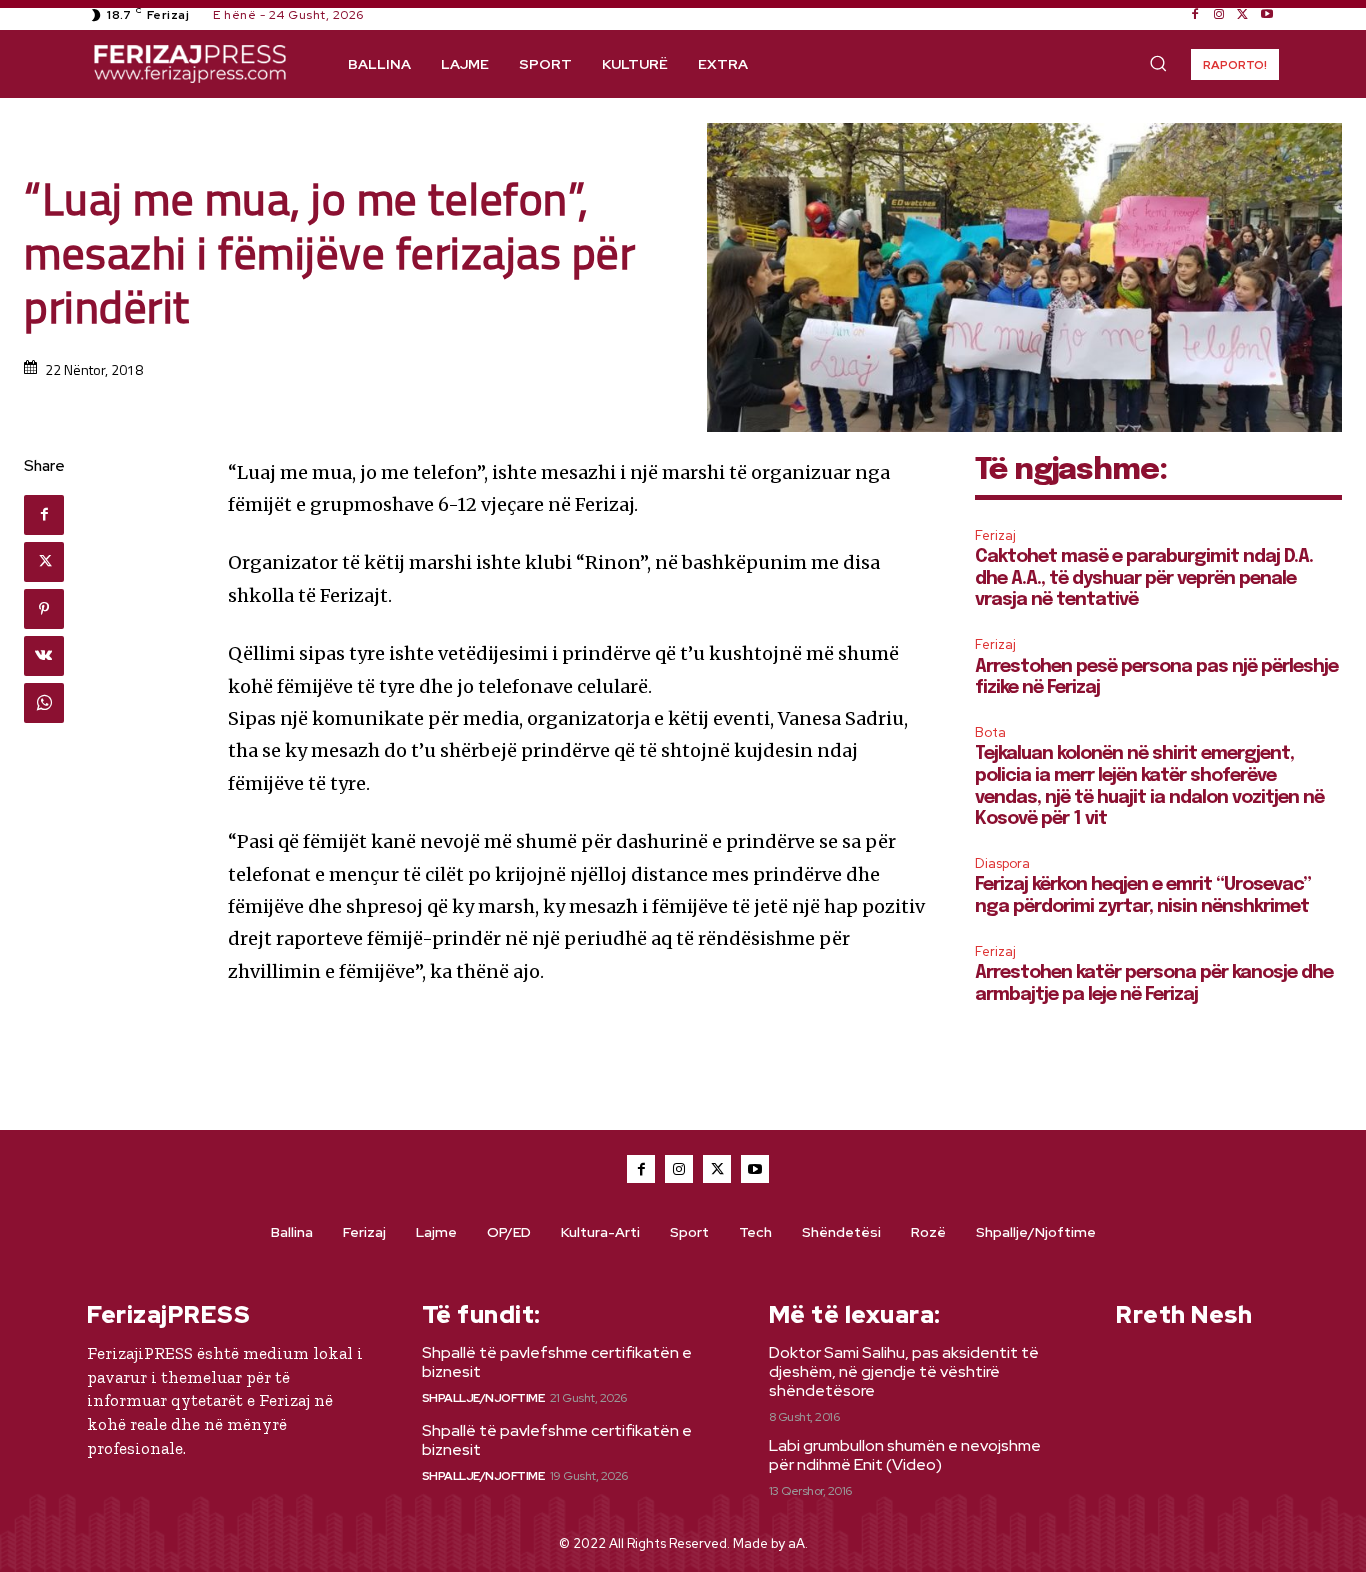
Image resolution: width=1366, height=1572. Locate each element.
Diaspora (1002, 863)
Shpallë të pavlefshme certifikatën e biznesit (557, 1362)
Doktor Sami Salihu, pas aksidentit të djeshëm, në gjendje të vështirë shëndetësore (904, 1371)
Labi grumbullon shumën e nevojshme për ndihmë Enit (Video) (905, 1455)
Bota (990, 732)
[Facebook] (1195, 15)
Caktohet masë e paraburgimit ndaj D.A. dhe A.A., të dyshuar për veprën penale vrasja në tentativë (1144, 578)
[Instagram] (1219, 15)
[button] (1158, 63)
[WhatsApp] (44, 703)
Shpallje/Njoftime (483, 1398)
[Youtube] (1267, 15)
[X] (1243, 15)
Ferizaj (995, 535)
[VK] (44, 656)
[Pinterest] (44, 609)
